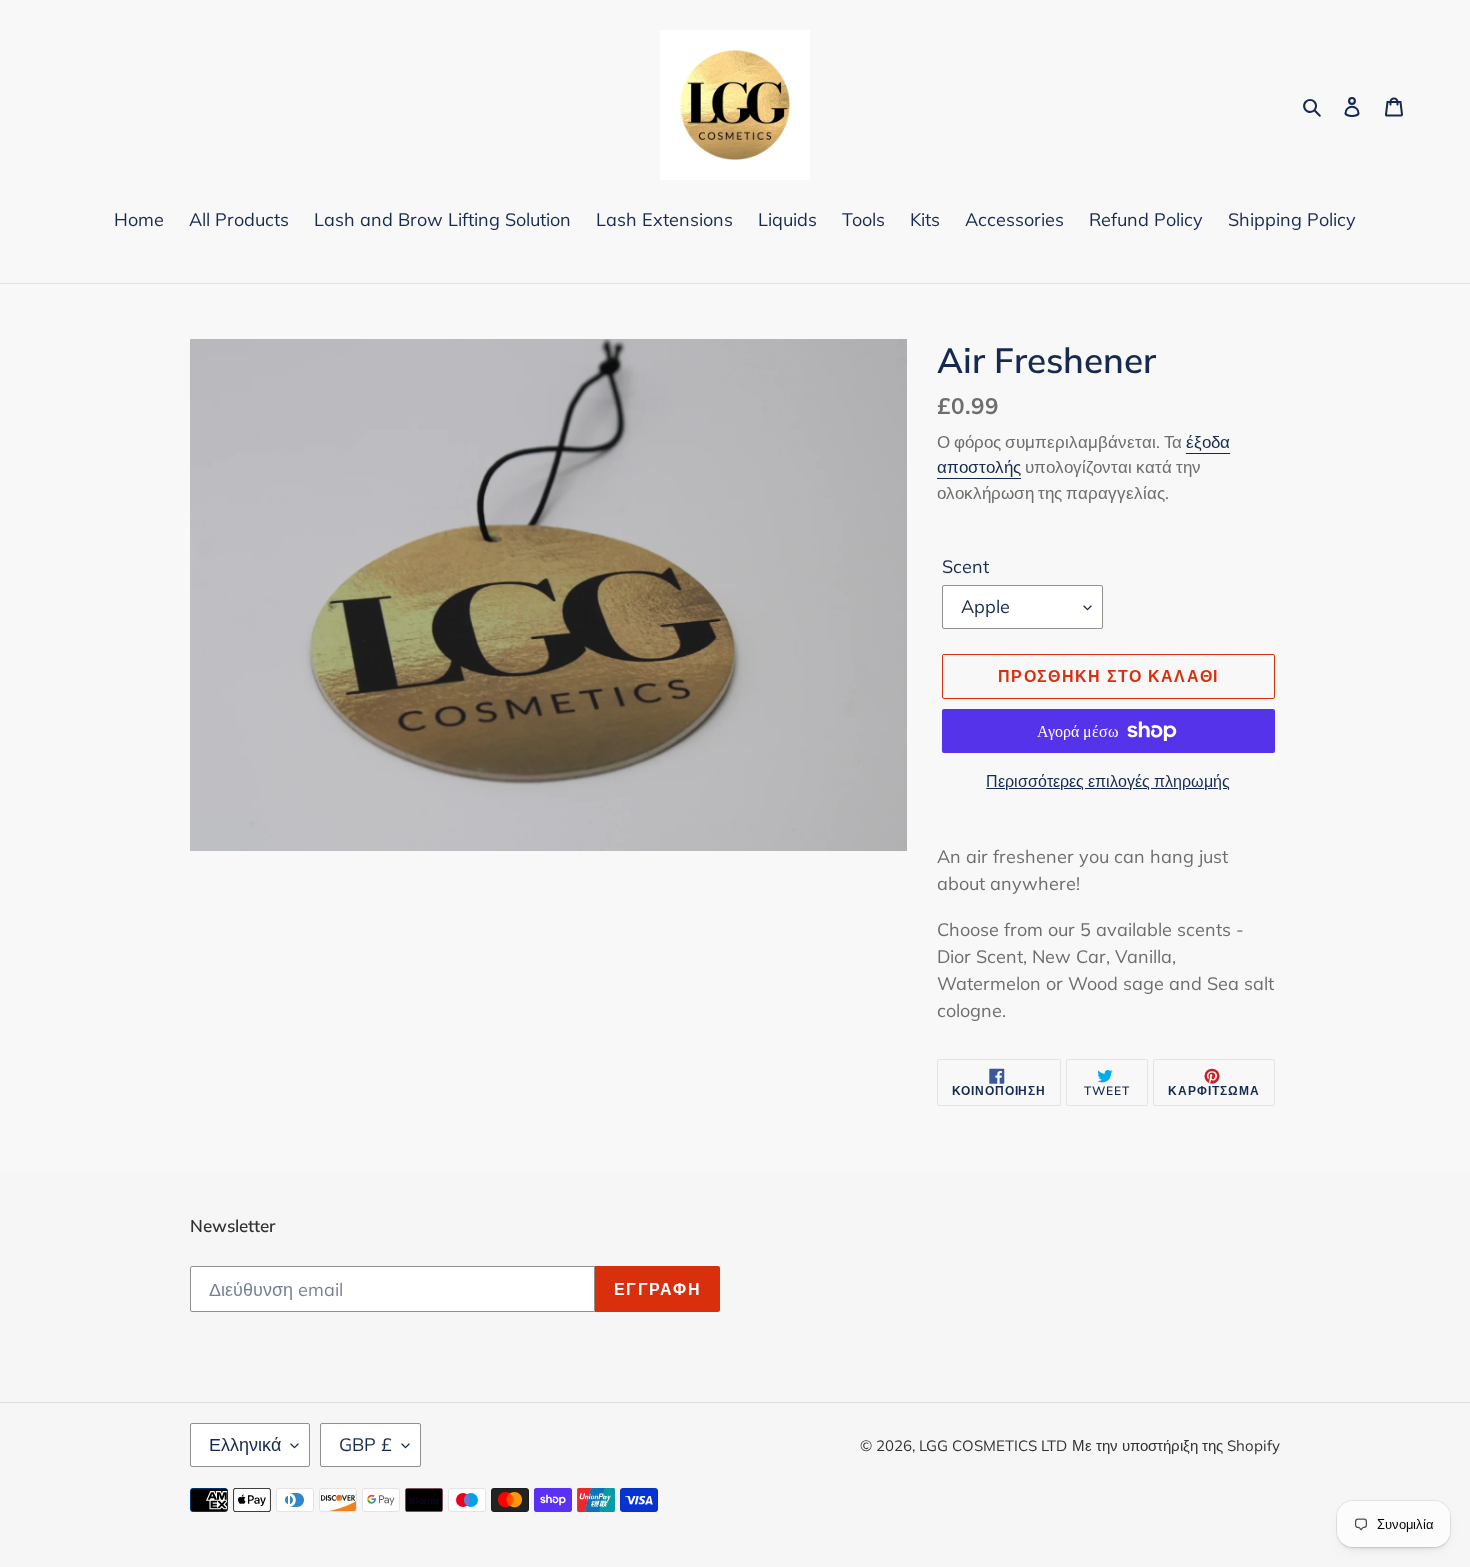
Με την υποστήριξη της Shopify (1176, 1445)
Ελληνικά (245, 1444)
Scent (965, 566)
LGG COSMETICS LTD (993, 1445)
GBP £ (365, 1444)
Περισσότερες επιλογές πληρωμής (1108, 781)
